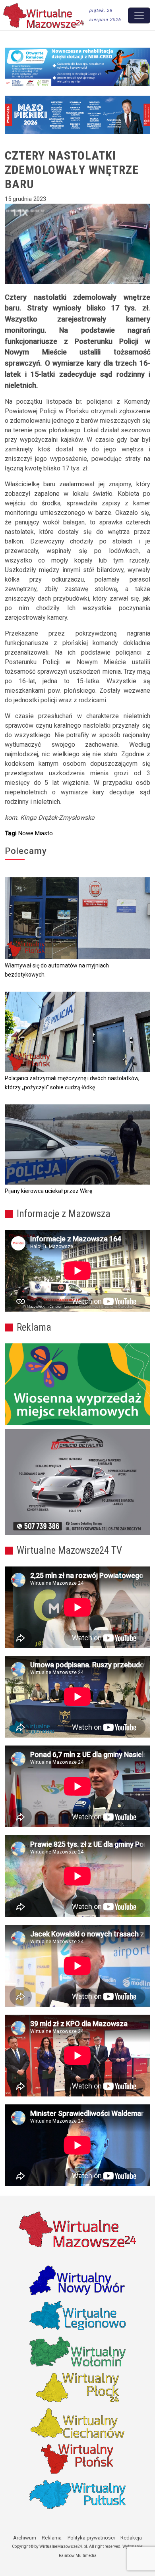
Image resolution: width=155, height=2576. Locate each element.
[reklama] (77, 1482)
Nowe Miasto (36, 833)
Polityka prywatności (91, 2538)
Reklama (52, 2538)
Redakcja (131, 2538)
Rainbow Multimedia (78, 2556)
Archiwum (25, 2538)
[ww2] (77, 1384)
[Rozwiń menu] (139, 15)
